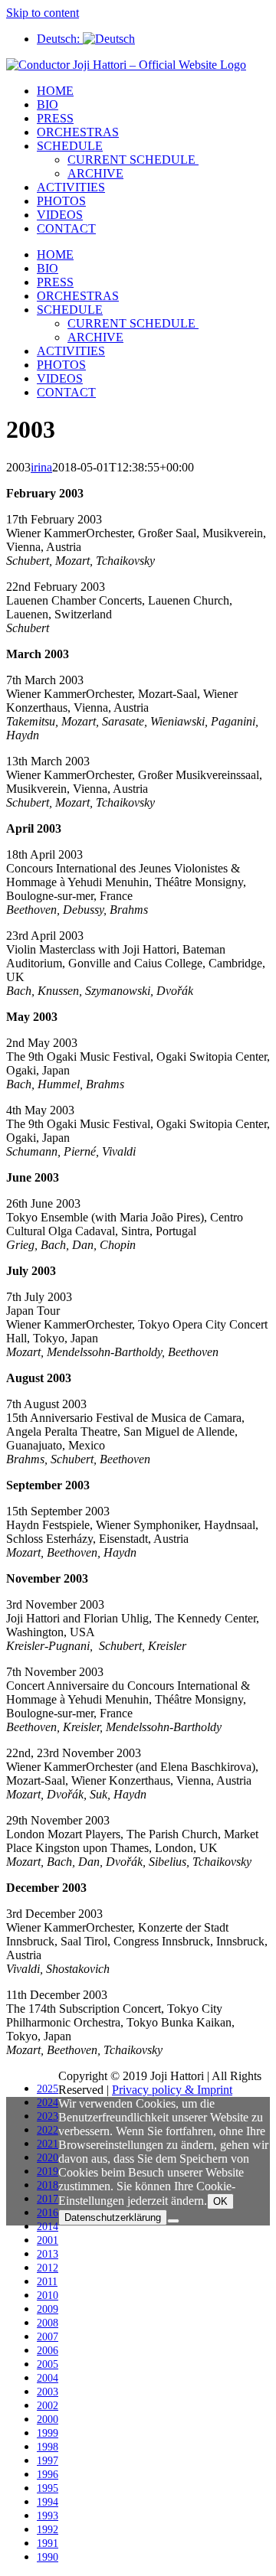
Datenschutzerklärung (113, 2217)
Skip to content (43, 13)
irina (41, 467)
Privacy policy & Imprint (172, 2090)
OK (220, 2201)
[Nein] (173, 2221)
